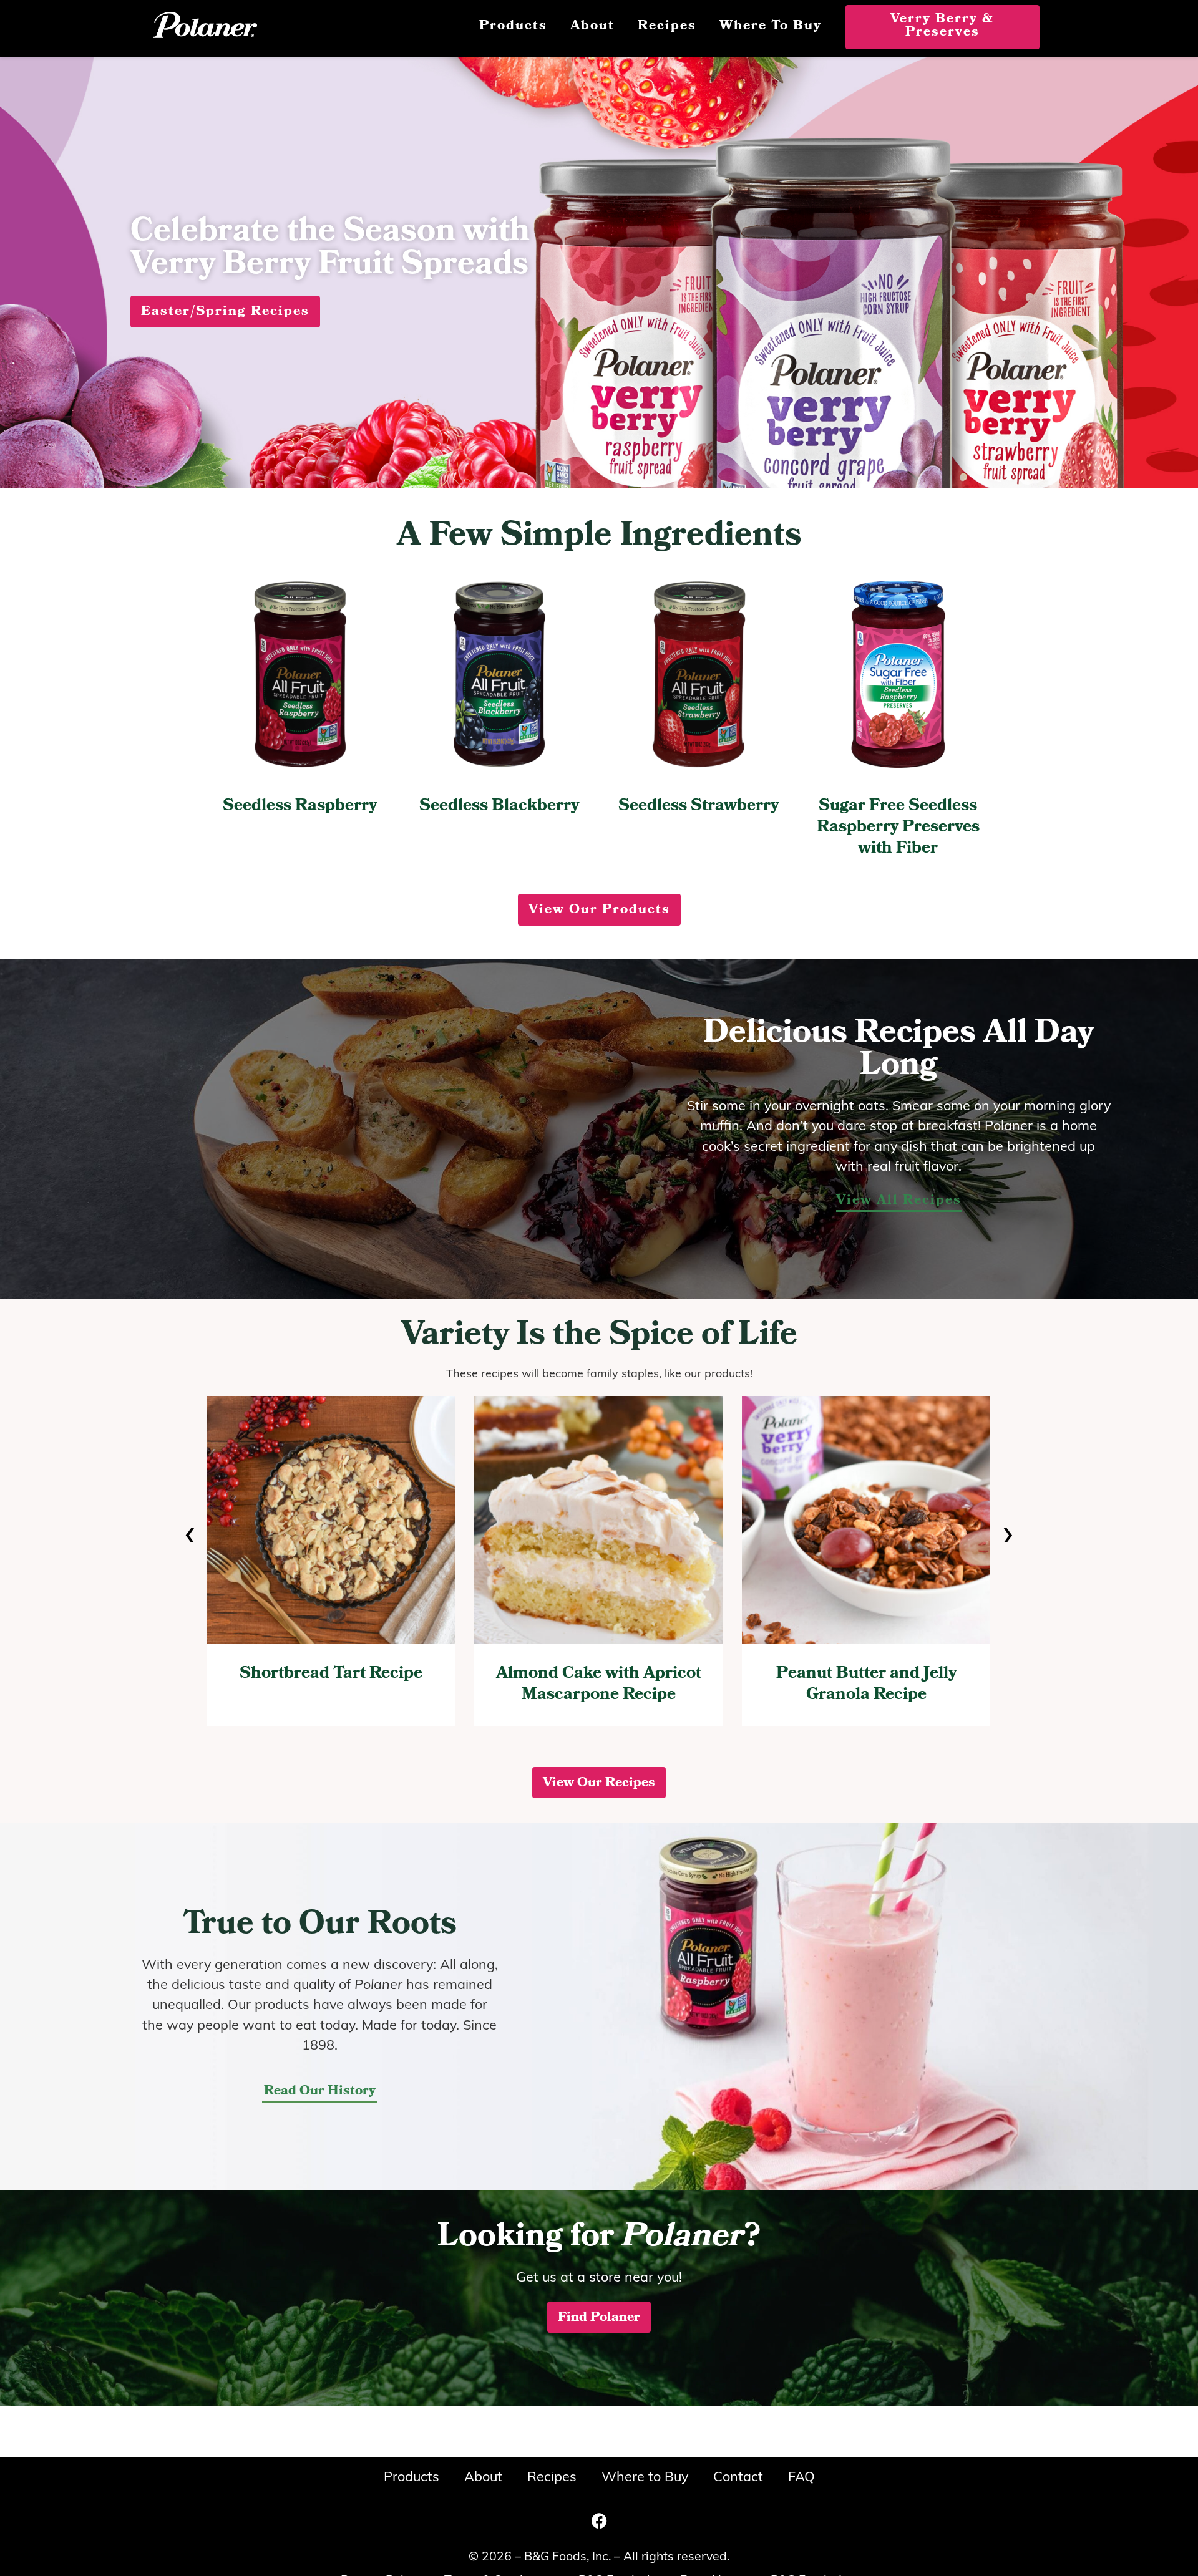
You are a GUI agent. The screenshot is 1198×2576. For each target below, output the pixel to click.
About (592, 27)
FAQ (801, 2478)
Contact (738, 2478)
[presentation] (190, 1536)
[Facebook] (599, 2520)
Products (513, 27)
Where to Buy (771, 27)
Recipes (667, 27)
